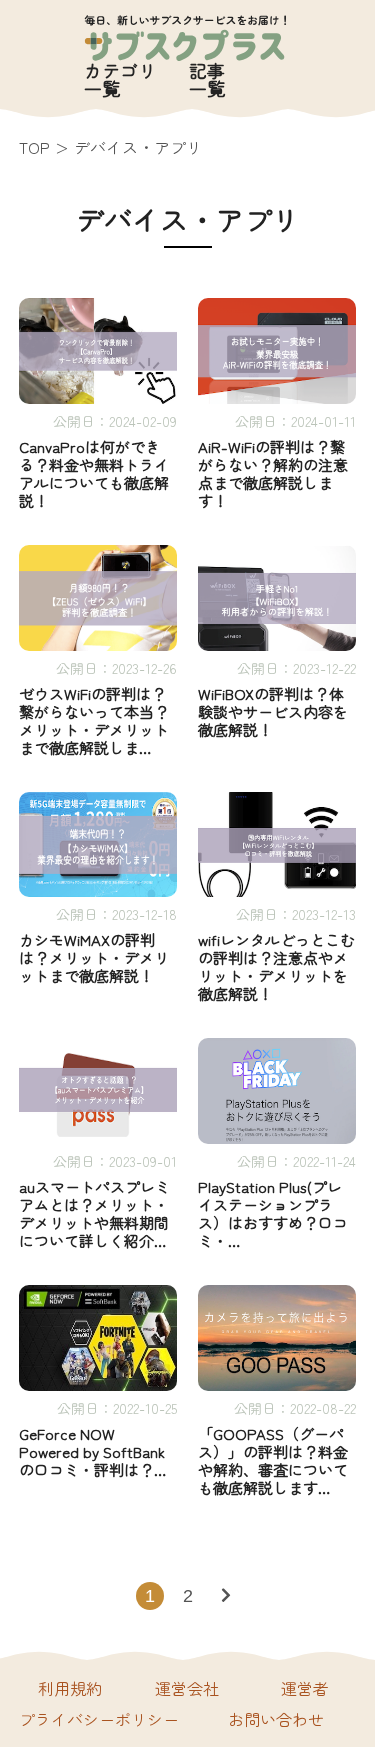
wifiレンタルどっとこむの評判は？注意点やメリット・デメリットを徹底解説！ (276, 967)
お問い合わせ (276, 1719)
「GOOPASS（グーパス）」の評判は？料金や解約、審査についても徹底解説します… (273, 1461)
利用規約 (70, 1688)
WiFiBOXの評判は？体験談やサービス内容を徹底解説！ (273, 712)
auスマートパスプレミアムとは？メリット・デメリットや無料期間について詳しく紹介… (94, 1214)
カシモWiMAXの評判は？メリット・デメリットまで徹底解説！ (94, 958)
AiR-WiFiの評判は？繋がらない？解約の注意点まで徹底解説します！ (273, 474)
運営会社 (187, 1688)
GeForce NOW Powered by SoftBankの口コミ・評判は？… (93, 1452)
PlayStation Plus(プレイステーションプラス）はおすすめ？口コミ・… (273, 1214)
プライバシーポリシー (99, 1719)
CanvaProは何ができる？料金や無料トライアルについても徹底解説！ (94, 474)
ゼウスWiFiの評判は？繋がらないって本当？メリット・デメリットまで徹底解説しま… (94, 721)
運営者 (305, 1688)
